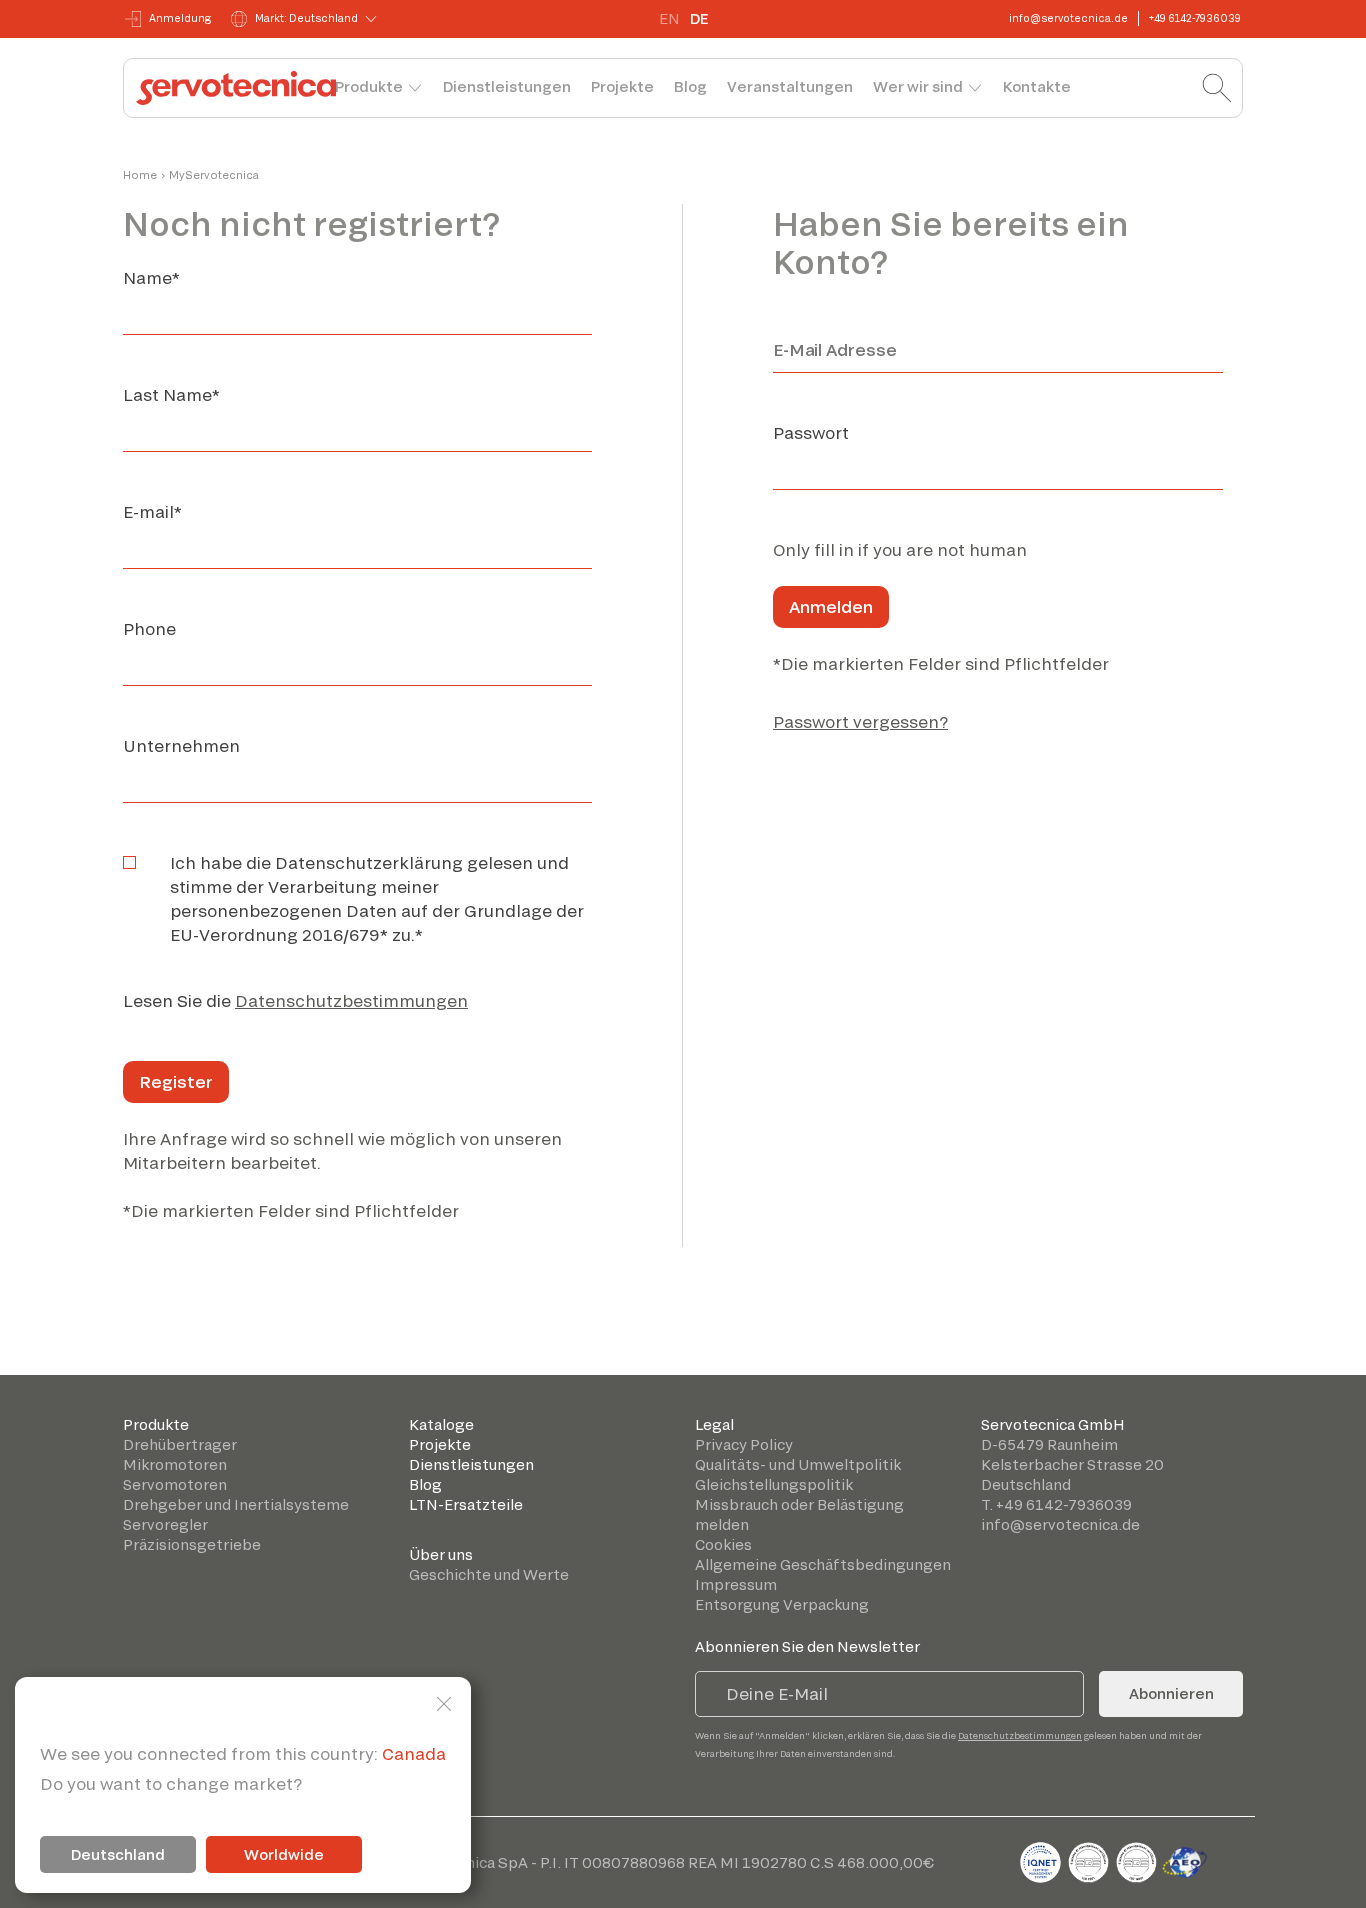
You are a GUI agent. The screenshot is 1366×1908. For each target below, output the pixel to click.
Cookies (723, 1544)
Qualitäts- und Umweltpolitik (798, 1464)
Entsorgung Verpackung (782, 1604)
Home (140, 175)
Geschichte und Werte (489, 1574)
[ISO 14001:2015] (1138, 1858)
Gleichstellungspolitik (774, 1484)
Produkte (369, 86)
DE (699, 18)
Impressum (736, 1584)
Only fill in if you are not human (900, 549)
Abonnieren (1171, 1693)
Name (151, 277)
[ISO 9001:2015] (1090, 1858)
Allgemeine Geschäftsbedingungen (823, 1564)
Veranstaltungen (790, 86)
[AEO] (1184, 1858)
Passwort (811, 432)
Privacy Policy (744, 1444)
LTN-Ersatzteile (466, 1504)
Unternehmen (181, 745)
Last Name (171, 394)
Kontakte (1037, 86)
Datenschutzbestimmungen (351, 1000)
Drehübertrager (180, 1444)
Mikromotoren (175, 1464)
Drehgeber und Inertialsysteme (236, 1504)
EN (669, 18)
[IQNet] (1042, 1858)
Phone (149, 628)
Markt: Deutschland (306, 18)
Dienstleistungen (507, 86)
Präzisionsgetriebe (192, 1544)
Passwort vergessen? (860, 721)
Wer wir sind (918, 86)
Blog (690, 86)
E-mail (152, 511)
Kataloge (441, 1424)
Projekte (622, 86)
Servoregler (165, 1524)
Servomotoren (175, 1484)
